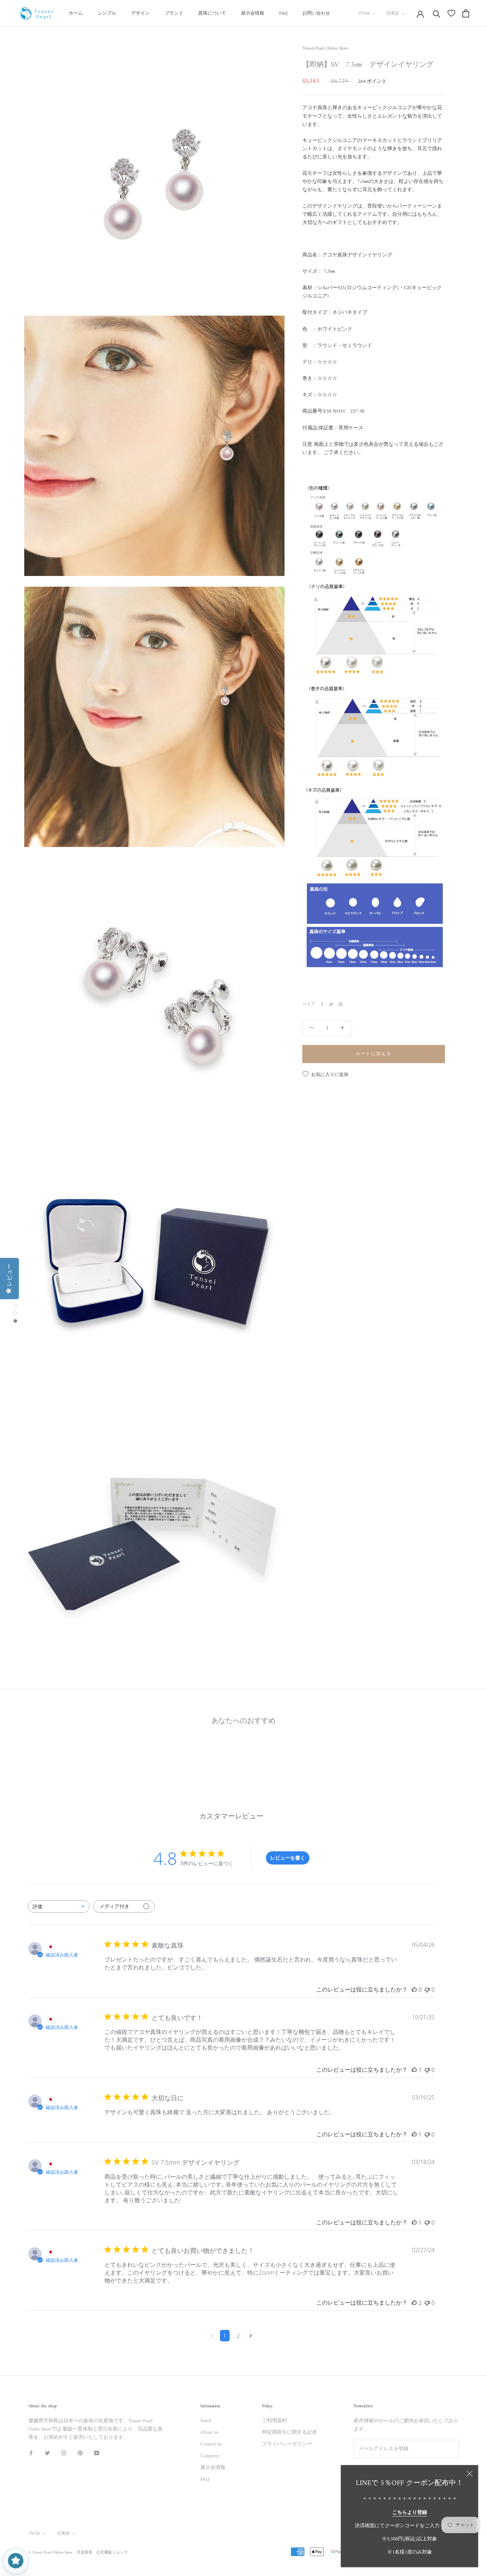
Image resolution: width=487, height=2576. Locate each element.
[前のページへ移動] (212, 2336)
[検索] (437, 13)
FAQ (283, 13)
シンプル (107, 13)
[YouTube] (97, 2453)
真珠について (212, 13)
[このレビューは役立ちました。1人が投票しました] (414, 2070)
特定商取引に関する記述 (289, 2432)
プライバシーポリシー (287, 2444)
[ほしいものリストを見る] (451, 13)
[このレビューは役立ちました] (414, 2303)
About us (209, 2432)
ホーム (76, 13)
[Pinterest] (340, 1004)
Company (210, 2456)
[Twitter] (331, 1004)
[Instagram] (64, 2453)
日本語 (393, 14)
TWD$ (364, 14)
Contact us (211, 2444)
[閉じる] (470, 2474)
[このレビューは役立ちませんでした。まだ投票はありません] (427, 1990)
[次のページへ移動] (251, 2336)
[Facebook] (322, 1004)
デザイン (140, 13)
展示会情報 (253, 13)
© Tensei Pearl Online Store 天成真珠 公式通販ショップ (78, 2553)
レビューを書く (288, 1858)
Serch (206, 2421)
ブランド (174, 13)
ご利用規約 (275, 2421)
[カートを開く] (466, 13)
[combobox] (59, 1906)
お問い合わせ (316, 13)
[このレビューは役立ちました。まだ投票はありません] (414, 1990)
